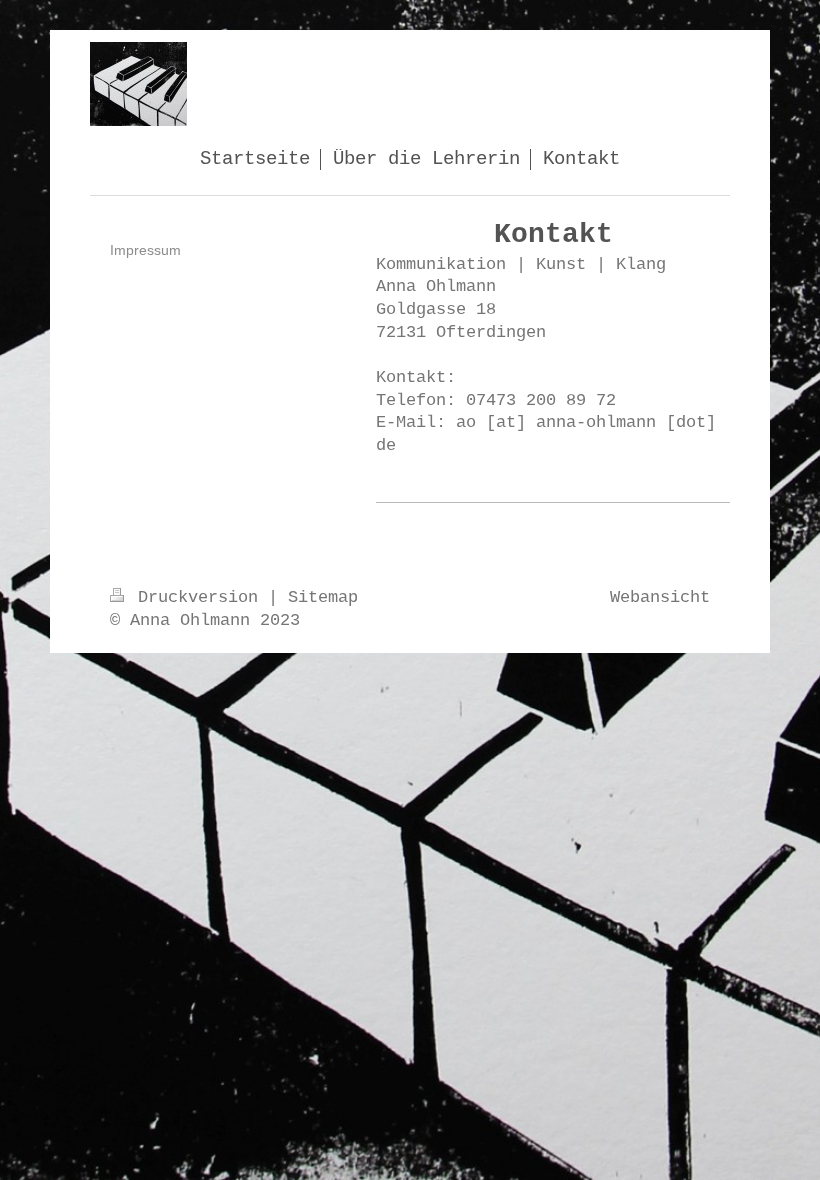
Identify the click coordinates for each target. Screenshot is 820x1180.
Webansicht (660, 597)
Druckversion (198, 597)
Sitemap (323, 597)
